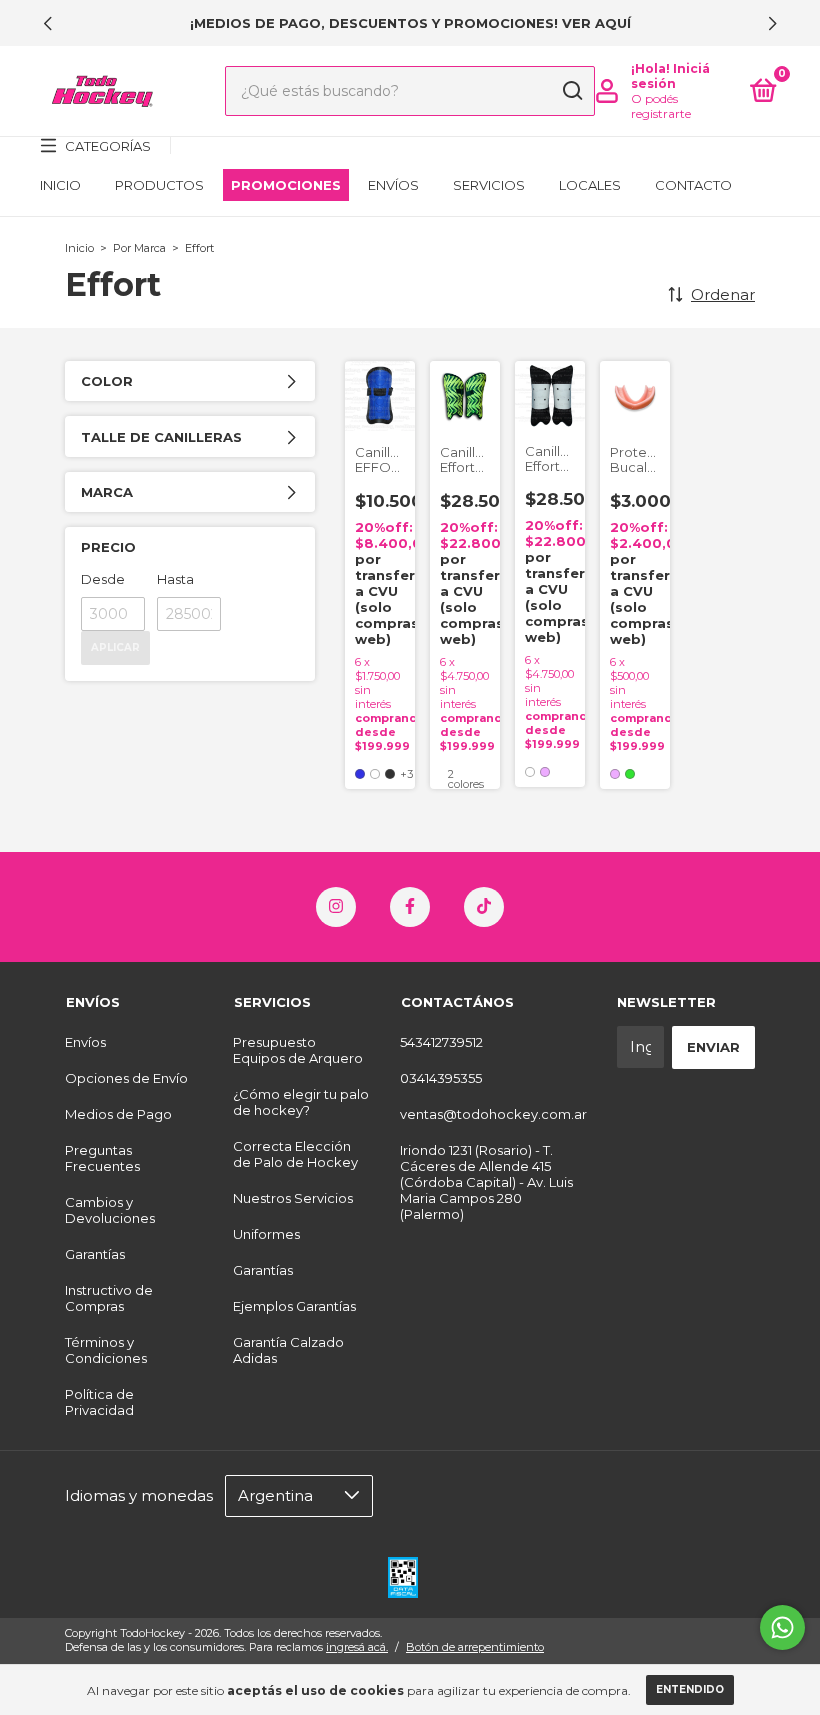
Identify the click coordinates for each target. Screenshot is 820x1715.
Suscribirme (410, 623)
